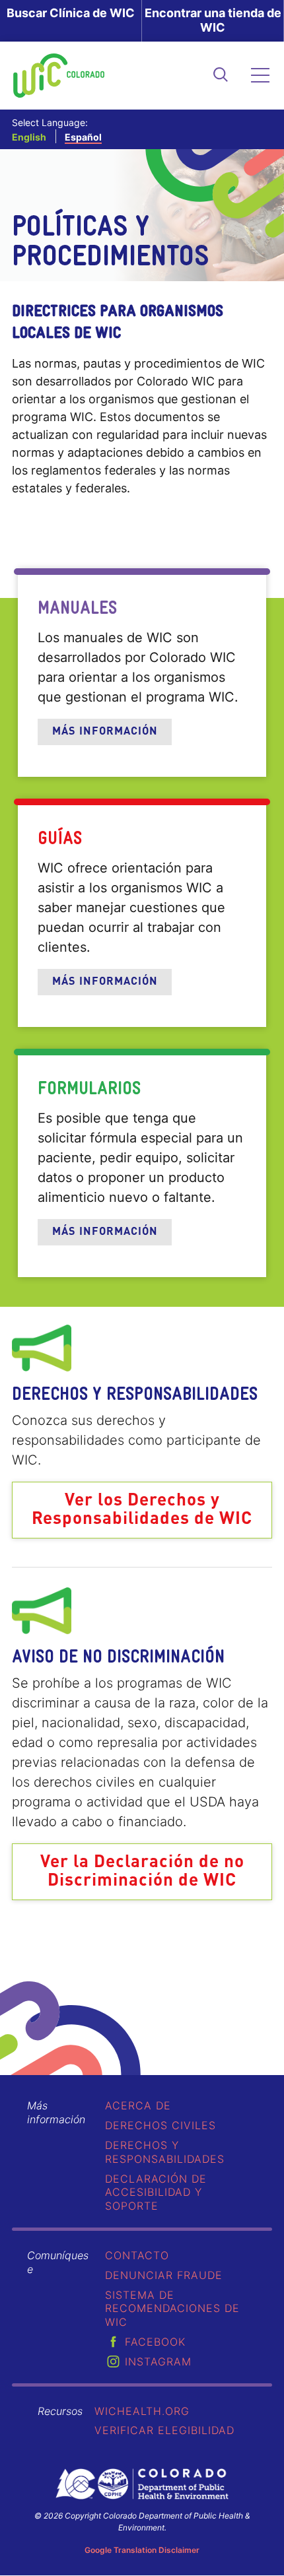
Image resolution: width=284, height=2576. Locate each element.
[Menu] (261, 76)
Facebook (155, 2342)
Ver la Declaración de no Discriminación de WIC (142, 1872)
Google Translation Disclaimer (142, 2550)
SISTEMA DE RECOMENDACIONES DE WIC (172, 2309)
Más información (105, 732)
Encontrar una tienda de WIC (213, 20)
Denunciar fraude (164, 2275)
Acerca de (138, 2105)
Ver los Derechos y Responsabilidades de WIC (142, 1510)
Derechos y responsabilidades (165, 2152)
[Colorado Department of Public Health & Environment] (142, 2484)
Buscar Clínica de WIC (71, 13)
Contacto (137, 2255)
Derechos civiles (160, 2125)
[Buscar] (221, 76)
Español (83, 137)
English (29, 137)
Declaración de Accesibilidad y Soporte (156, 2193)
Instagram (158, 2361)
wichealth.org (142, 2411)
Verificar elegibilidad (164, 2430)
